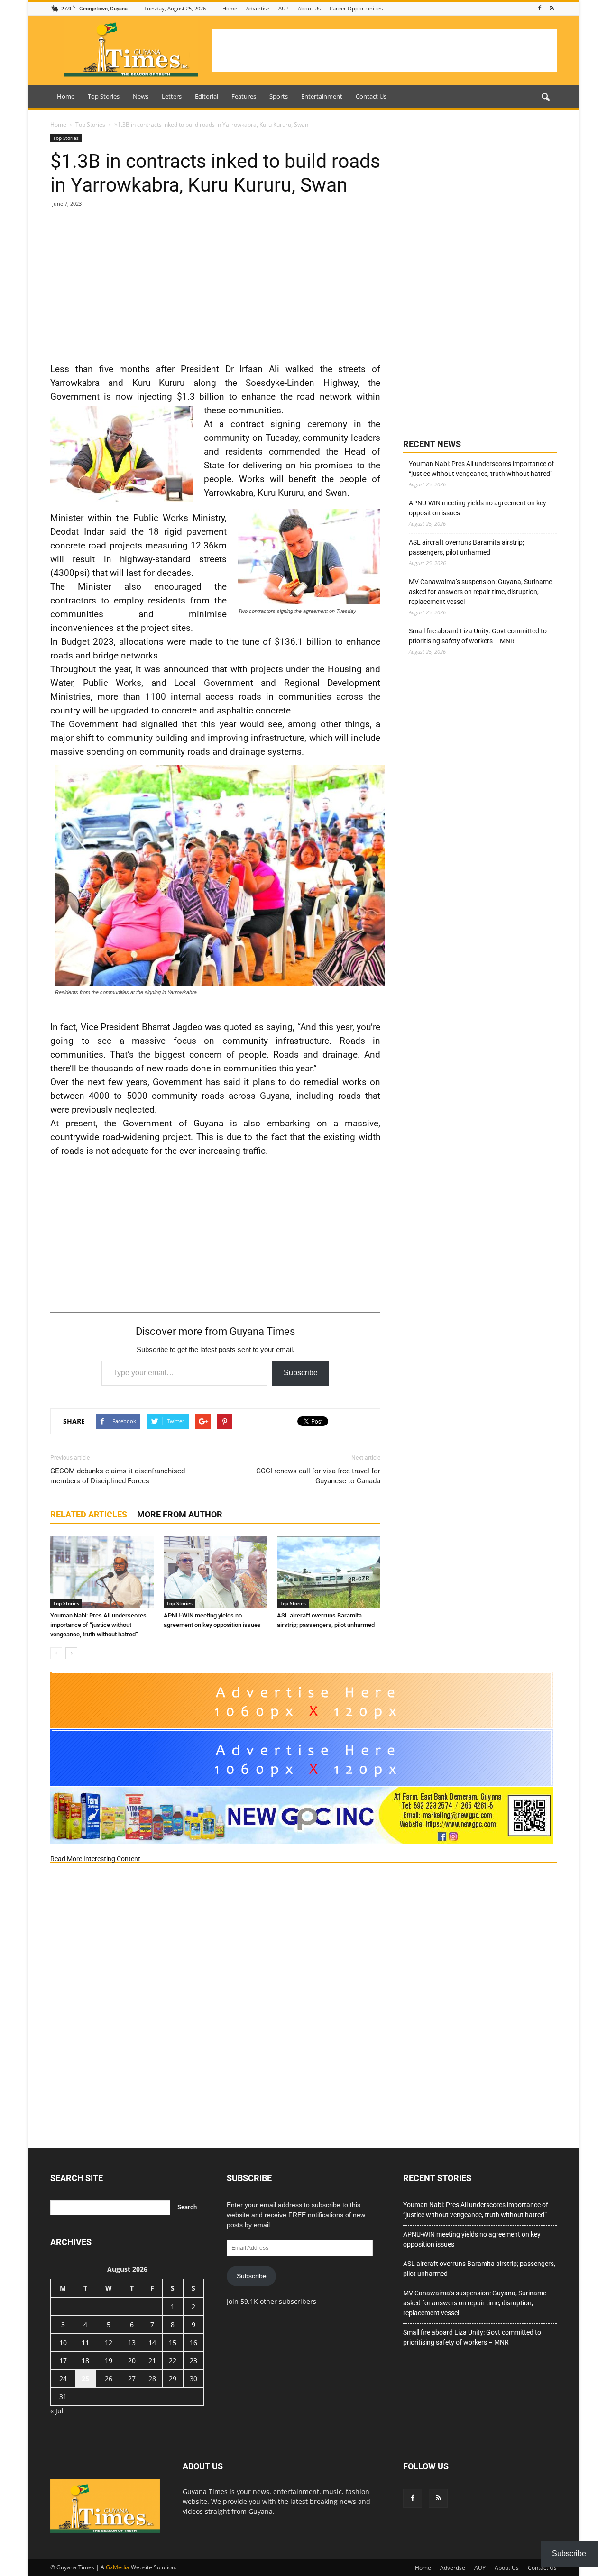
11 (85, 2343)
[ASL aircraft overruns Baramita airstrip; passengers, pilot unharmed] (329, 1572)
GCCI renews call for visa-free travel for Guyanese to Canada (318, 1476)
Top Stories (104, 96)
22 (173, 2361)
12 (109, 2343)
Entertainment (322, 96)
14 (152, 2343)
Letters (172, 96)
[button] (545, 98)
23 (193, 2361)
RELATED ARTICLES (89, 1514)
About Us (309, 8)
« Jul (57, 2411)
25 (85, 2379)
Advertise (258, 8)
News (141, 96)
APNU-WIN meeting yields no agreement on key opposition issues (478, 508)
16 (193, 2343)
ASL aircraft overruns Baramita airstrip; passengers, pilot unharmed (466, 547)
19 (109, 2361)
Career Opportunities (356, 8)
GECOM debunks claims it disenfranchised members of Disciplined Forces (118, 1476)
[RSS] (552, 8)
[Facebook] (540, 8)
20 (132, 2361)
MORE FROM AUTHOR (180, 1514)
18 (85, 2361)
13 (132, 2343)
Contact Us (371, 96)
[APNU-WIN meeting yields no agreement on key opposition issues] (215, 1572)
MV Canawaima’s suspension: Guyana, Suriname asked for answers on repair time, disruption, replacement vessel (480, 592)
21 (152, 2361)
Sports (279, 96)
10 (63, 2343)
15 (173, 2343)
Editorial (207, 96)
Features (244, 96)
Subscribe (301, 1373)
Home (230, 8)
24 (63, 2379)
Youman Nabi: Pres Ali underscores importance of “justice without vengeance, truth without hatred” (98, 1625)
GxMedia (118, 2567)
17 (63, 2361)
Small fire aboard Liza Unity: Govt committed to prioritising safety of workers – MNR (478, 636)
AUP (284, 8)
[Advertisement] (384, 50)
